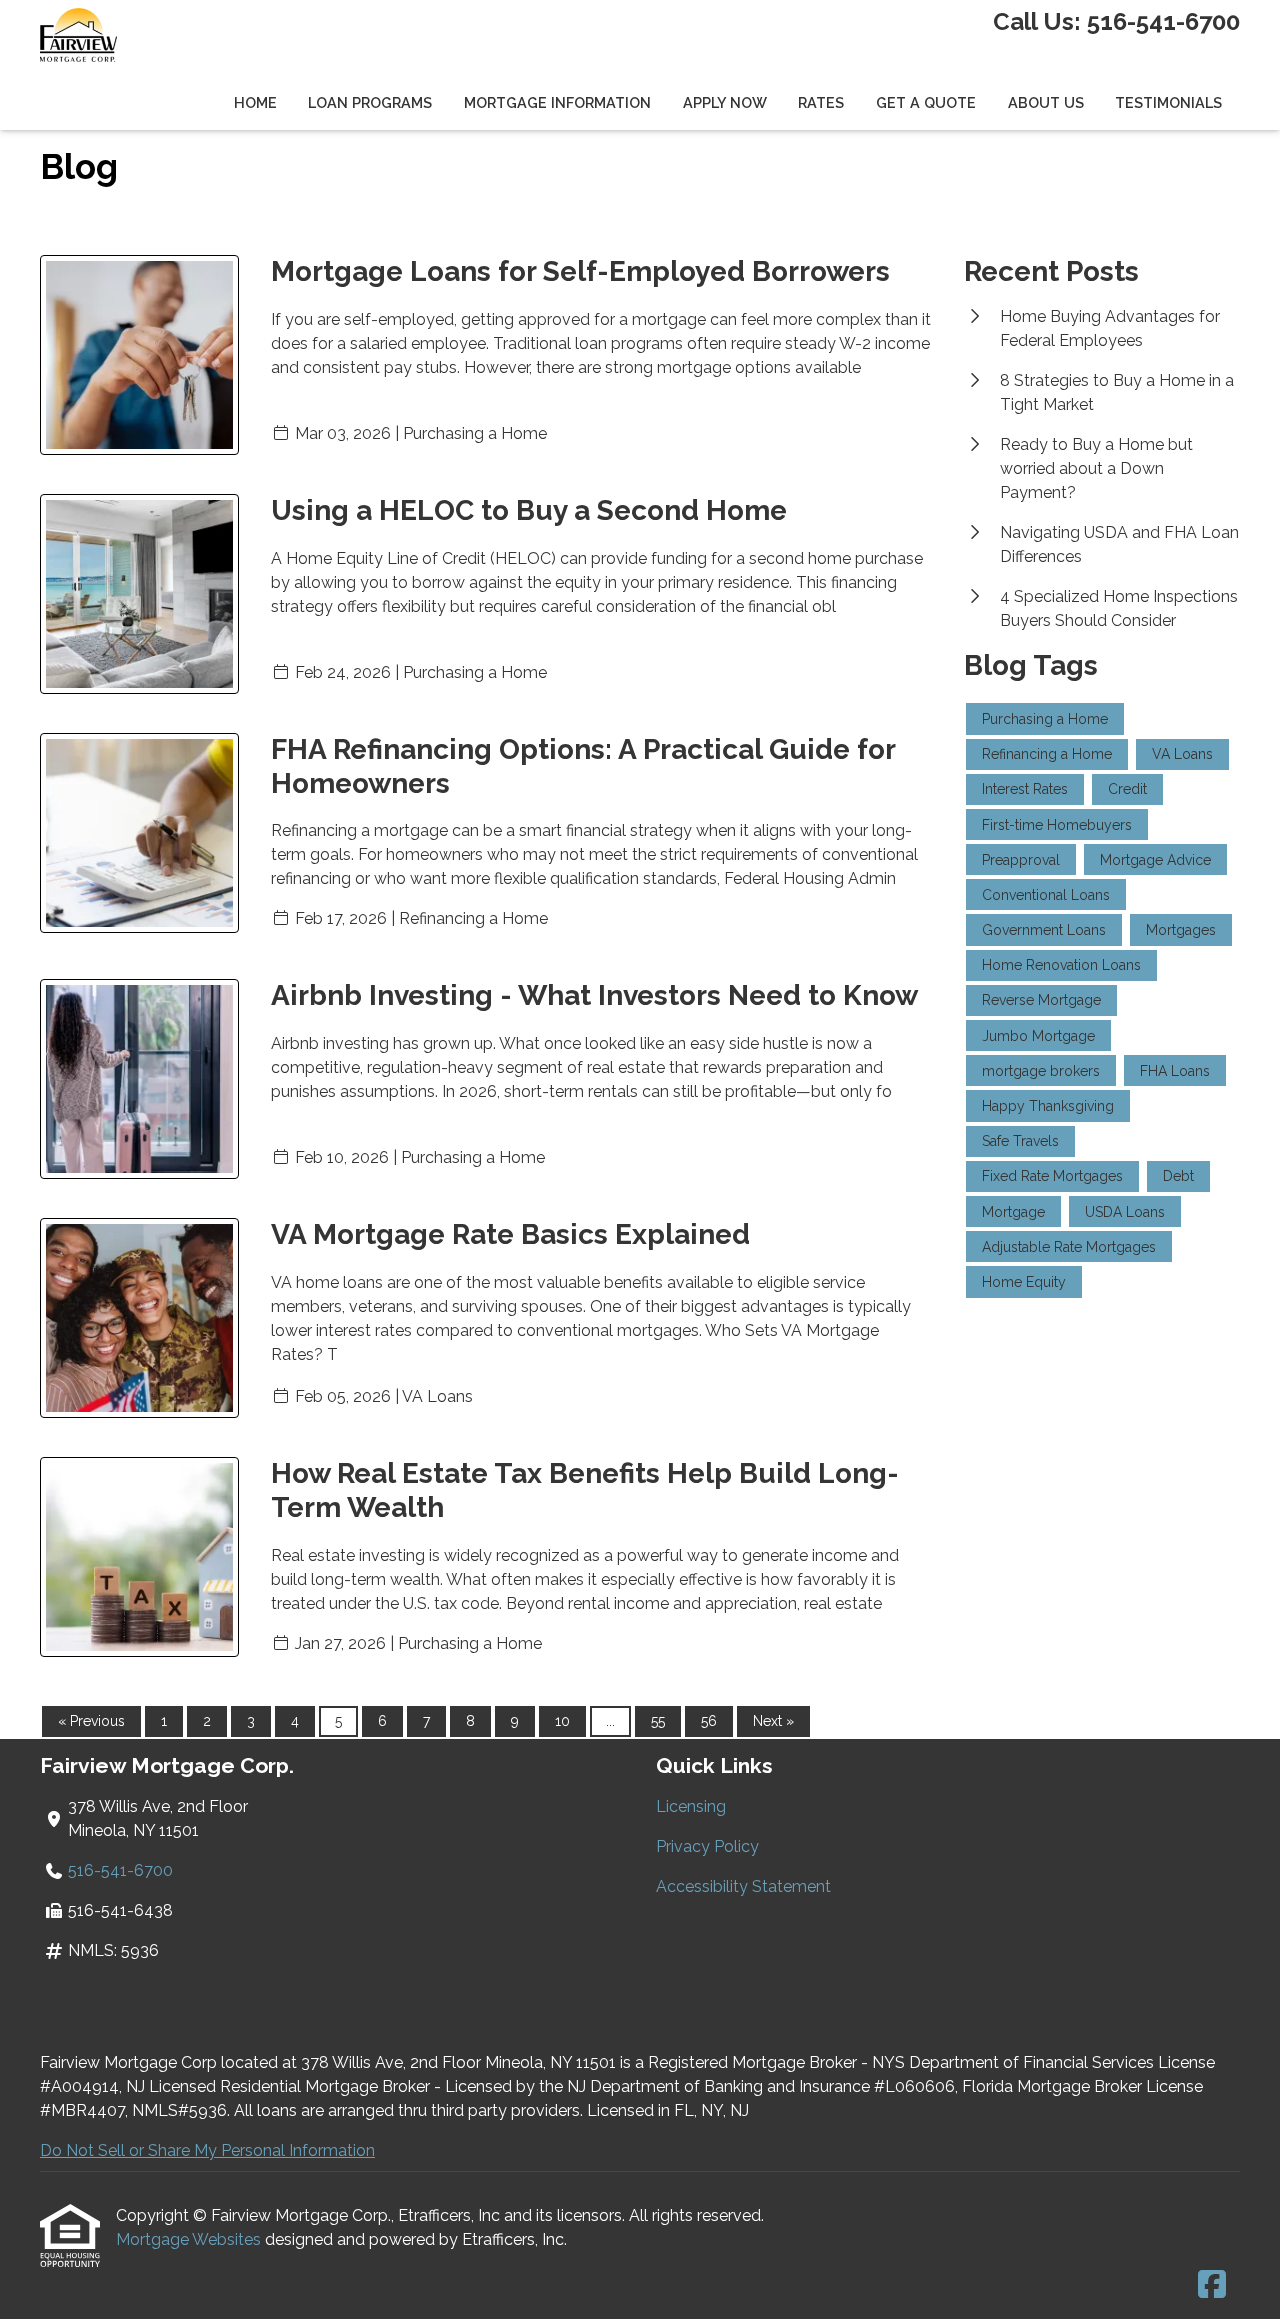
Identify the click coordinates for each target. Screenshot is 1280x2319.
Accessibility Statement (743, 1886)
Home (255, 102)
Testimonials (1168, 102)
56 (709, 1721)
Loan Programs (370, 102)
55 (658, 1721)
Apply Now (725, 102)
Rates (821, 102)
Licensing (691, 1806)
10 (562, 1721)
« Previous (91, 1721)
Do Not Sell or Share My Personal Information (207, 2150)
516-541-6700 (1163, 21)
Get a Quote (926, 102)
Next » (773, 1721)
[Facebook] (1212, 2285)
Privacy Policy (707, 1846)
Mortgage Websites (190, 2239)
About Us (1046, 102)
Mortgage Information (557, 102)
